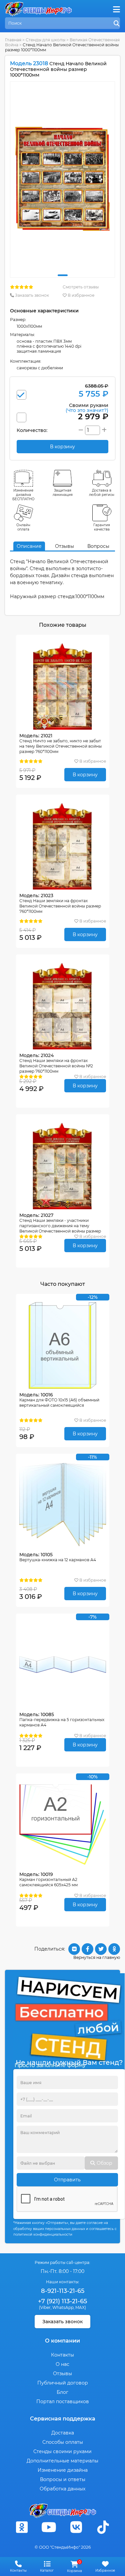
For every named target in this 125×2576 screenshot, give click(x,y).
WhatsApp (63, 2307)
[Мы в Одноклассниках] (22, 2527)
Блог (62, 2392)
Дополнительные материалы (62, 2461)
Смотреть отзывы (81, 287)
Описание (29, 546)
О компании (62, 2341)
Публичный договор (63, 2383)
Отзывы (64, 546)
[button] (63, 275)
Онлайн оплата (23, 527)
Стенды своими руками (62, 2451)
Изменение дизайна (63, 2470)
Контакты (62, 2355)
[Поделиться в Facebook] (87, 1949)
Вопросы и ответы (63, 2479)
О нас (62, 2364)
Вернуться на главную (97, 1957)
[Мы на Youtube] (49, 2527)
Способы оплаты (63, 2442)
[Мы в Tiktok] (103, 2527)
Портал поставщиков (63, 2401)
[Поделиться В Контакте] (74, 1949)
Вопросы (98, 546)
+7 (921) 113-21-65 (62, 2301)
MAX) (81, 2307)
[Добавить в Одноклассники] (114, 1949)
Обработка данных (62, 2489)
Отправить (67, 2180)
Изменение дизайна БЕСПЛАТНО (23, 495)
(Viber (45, 2307)
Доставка (63, 2433)
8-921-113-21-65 (63, 2291)
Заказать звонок (31, 295)
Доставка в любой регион (102, 493)
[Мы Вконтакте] (76, 2527)
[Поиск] (117, 24)
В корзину (85, 775)
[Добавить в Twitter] (101, 1949)
